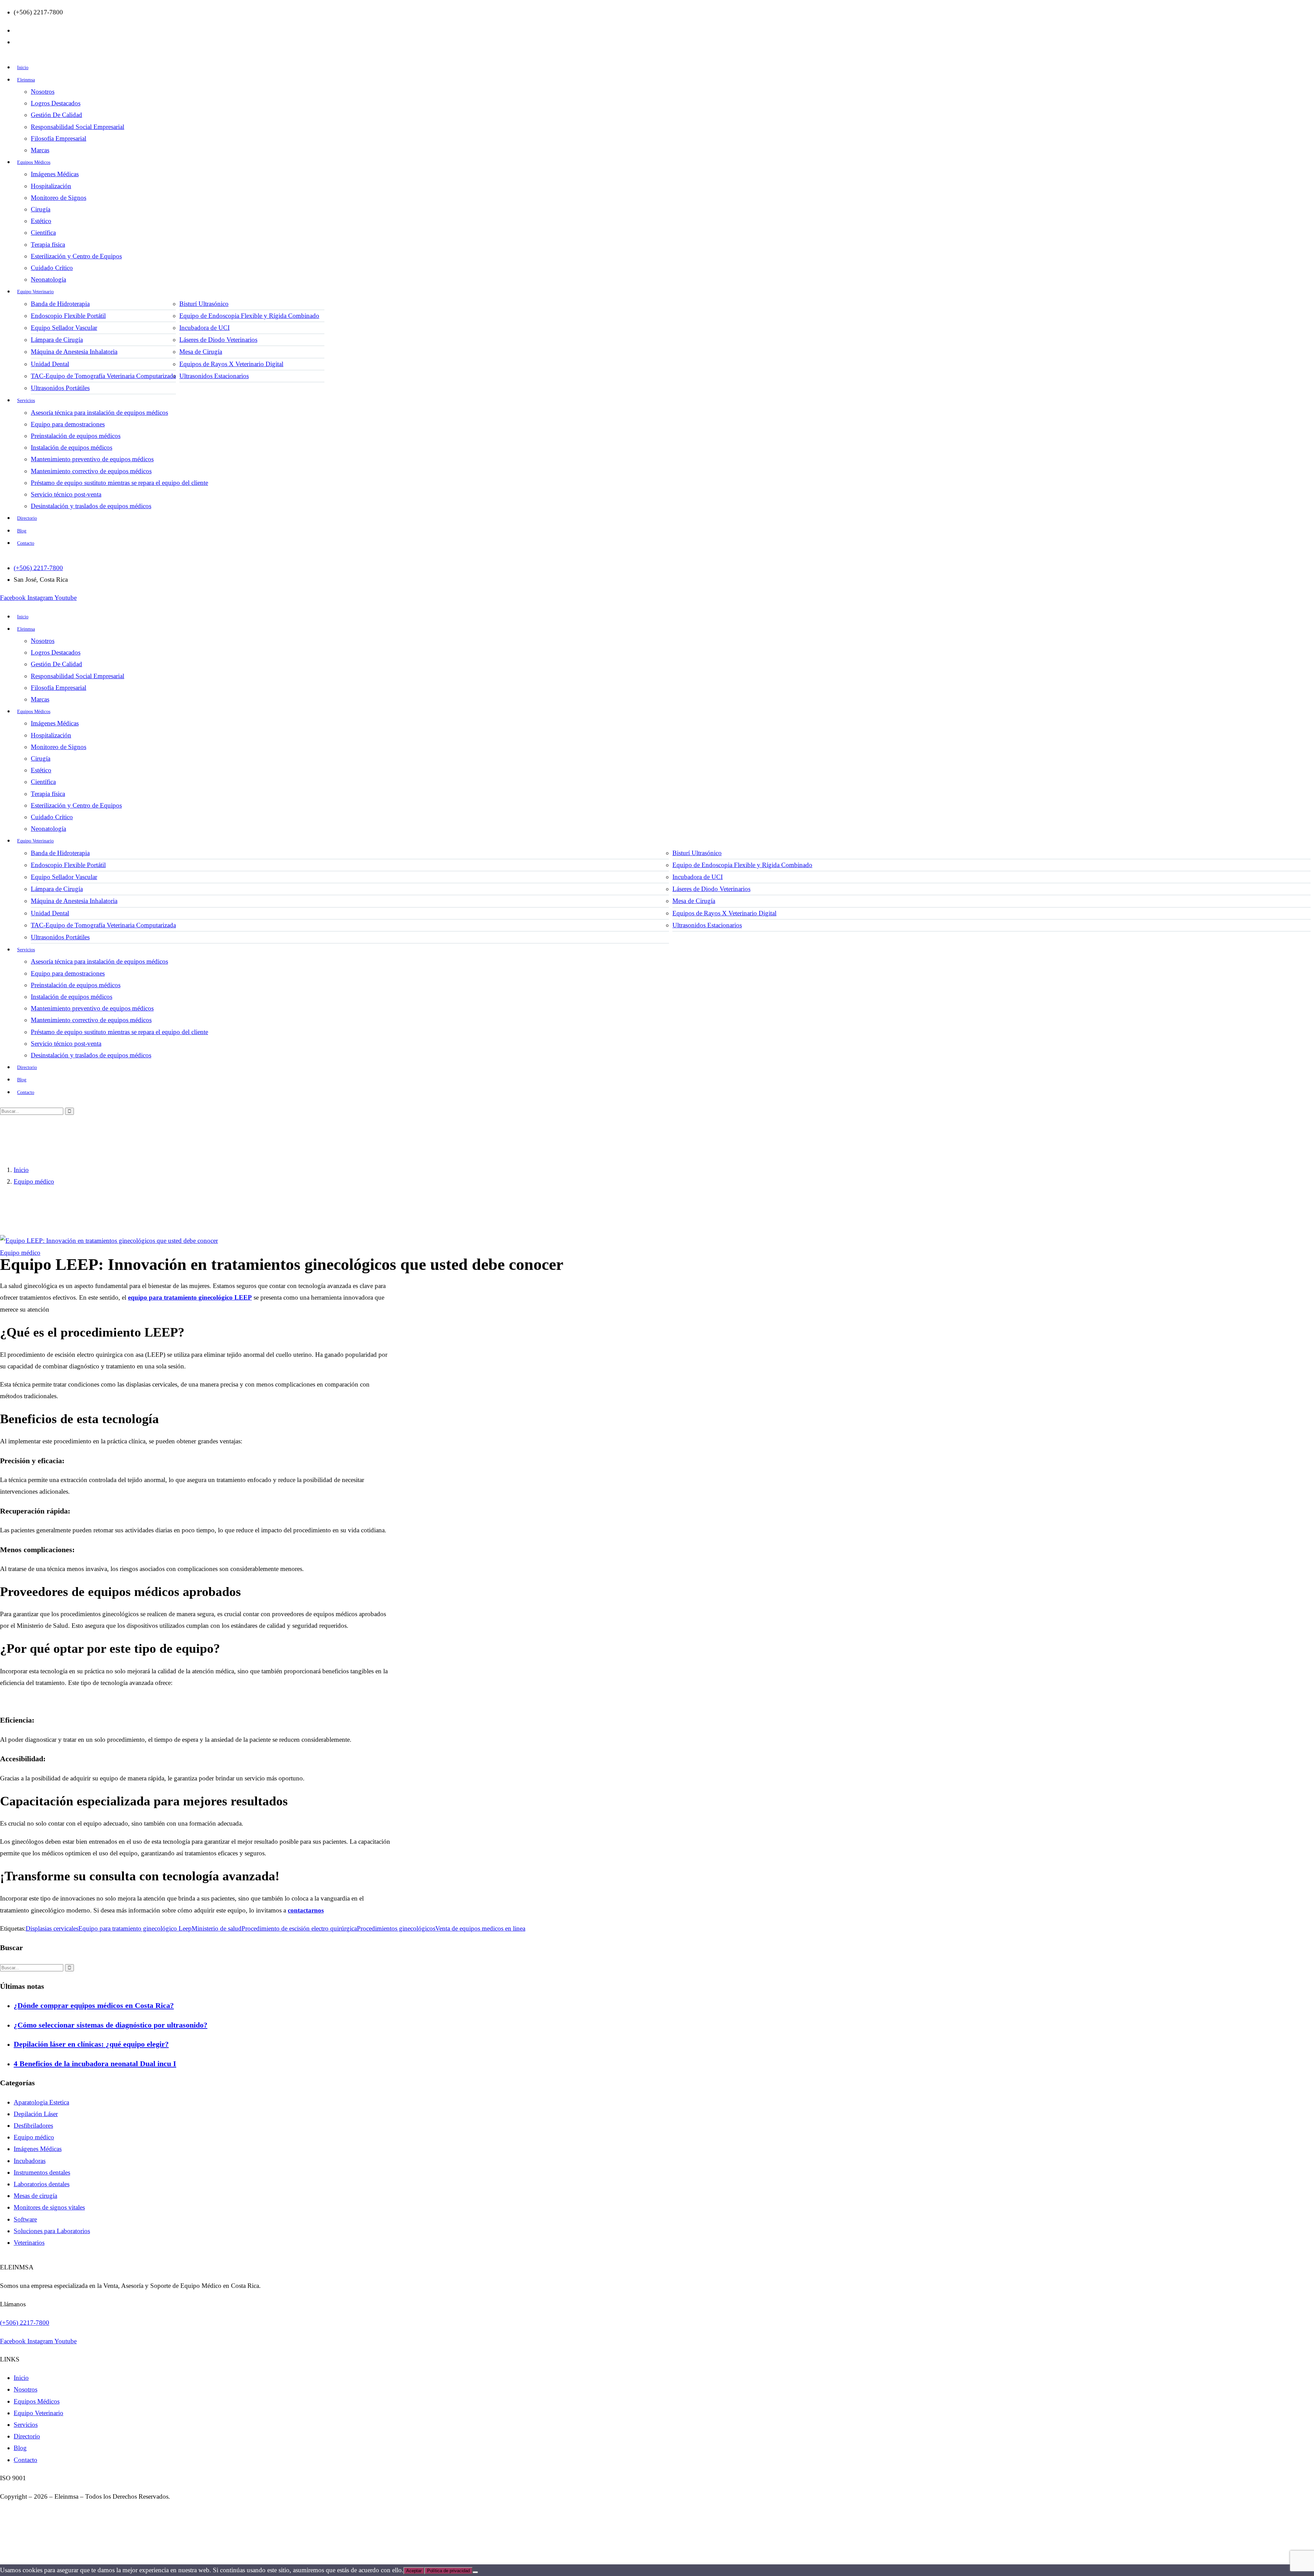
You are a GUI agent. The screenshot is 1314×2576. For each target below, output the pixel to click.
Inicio (21, 1170)
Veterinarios (29, 2243)
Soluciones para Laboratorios (52, 2231)
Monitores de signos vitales (49, 2207)
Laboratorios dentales (42, 2184)
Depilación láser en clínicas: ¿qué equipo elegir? (91, 2044)
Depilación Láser (36, 2114)
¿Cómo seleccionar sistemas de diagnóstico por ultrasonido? (111, 2025)
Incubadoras (30, 2161)
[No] (475, 2572)
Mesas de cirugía (35, 2196)
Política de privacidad (448, 2571)
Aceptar (414, 2571)
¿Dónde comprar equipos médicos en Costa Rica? (94, 2005)
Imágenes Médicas (38, 2149)
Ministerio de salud (217, 1928)
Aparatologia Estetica (41, 2102)
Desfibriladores (33, 2126)
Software (25, 2219)
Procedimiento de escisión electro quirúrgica (299, 1928)
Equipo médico (34, 1181)
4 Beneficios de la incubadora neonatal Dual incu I (95, 2064)
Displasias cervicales (52, 1928)
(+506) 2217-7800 (25, 2323)
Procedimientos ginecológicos (396, 1928)
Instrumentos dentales (42, 2172)
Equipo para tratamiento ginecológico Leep (135, 1928)
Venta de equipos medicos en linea (480, 1928)
